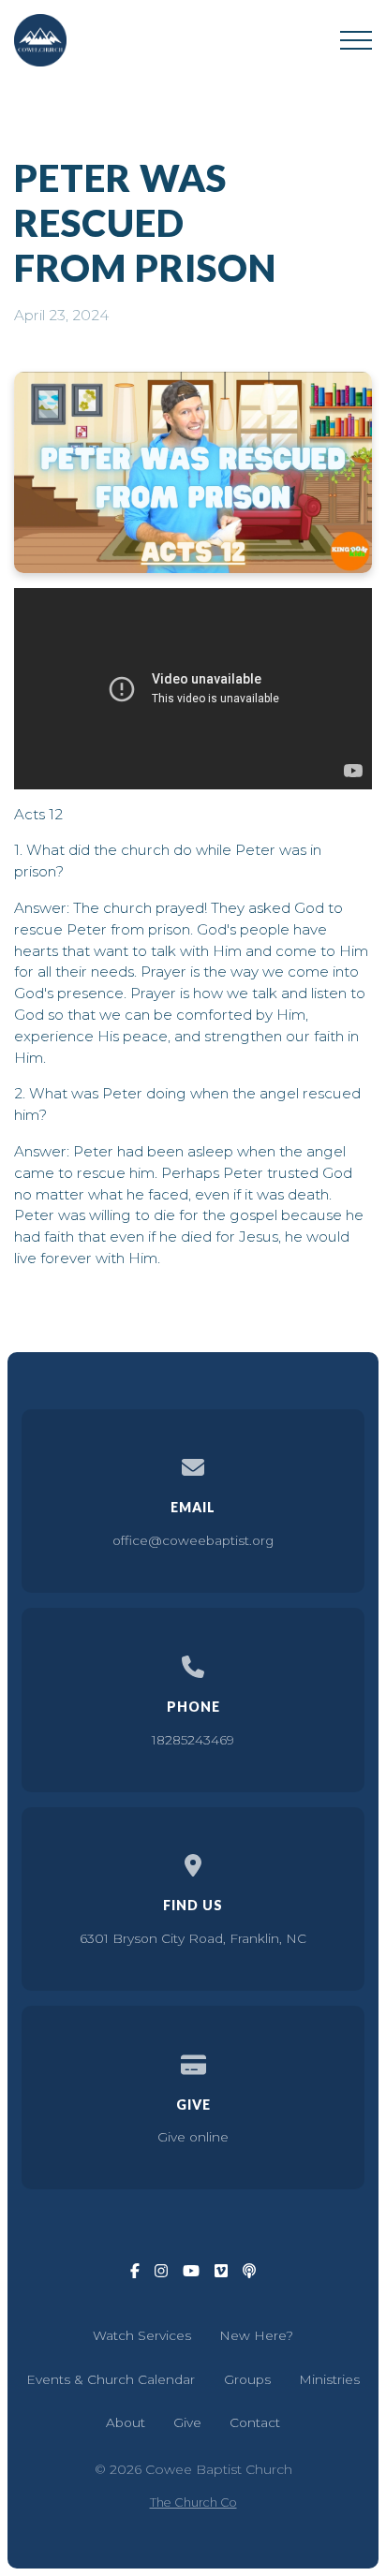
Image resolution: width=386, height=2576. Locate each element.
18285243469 (193, 1740)
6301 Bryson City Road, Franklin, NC (193, 1938)
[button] (356, 40)
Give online (193, 2137)
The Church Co (193, 2502)
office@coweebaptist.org (193, 1540)
